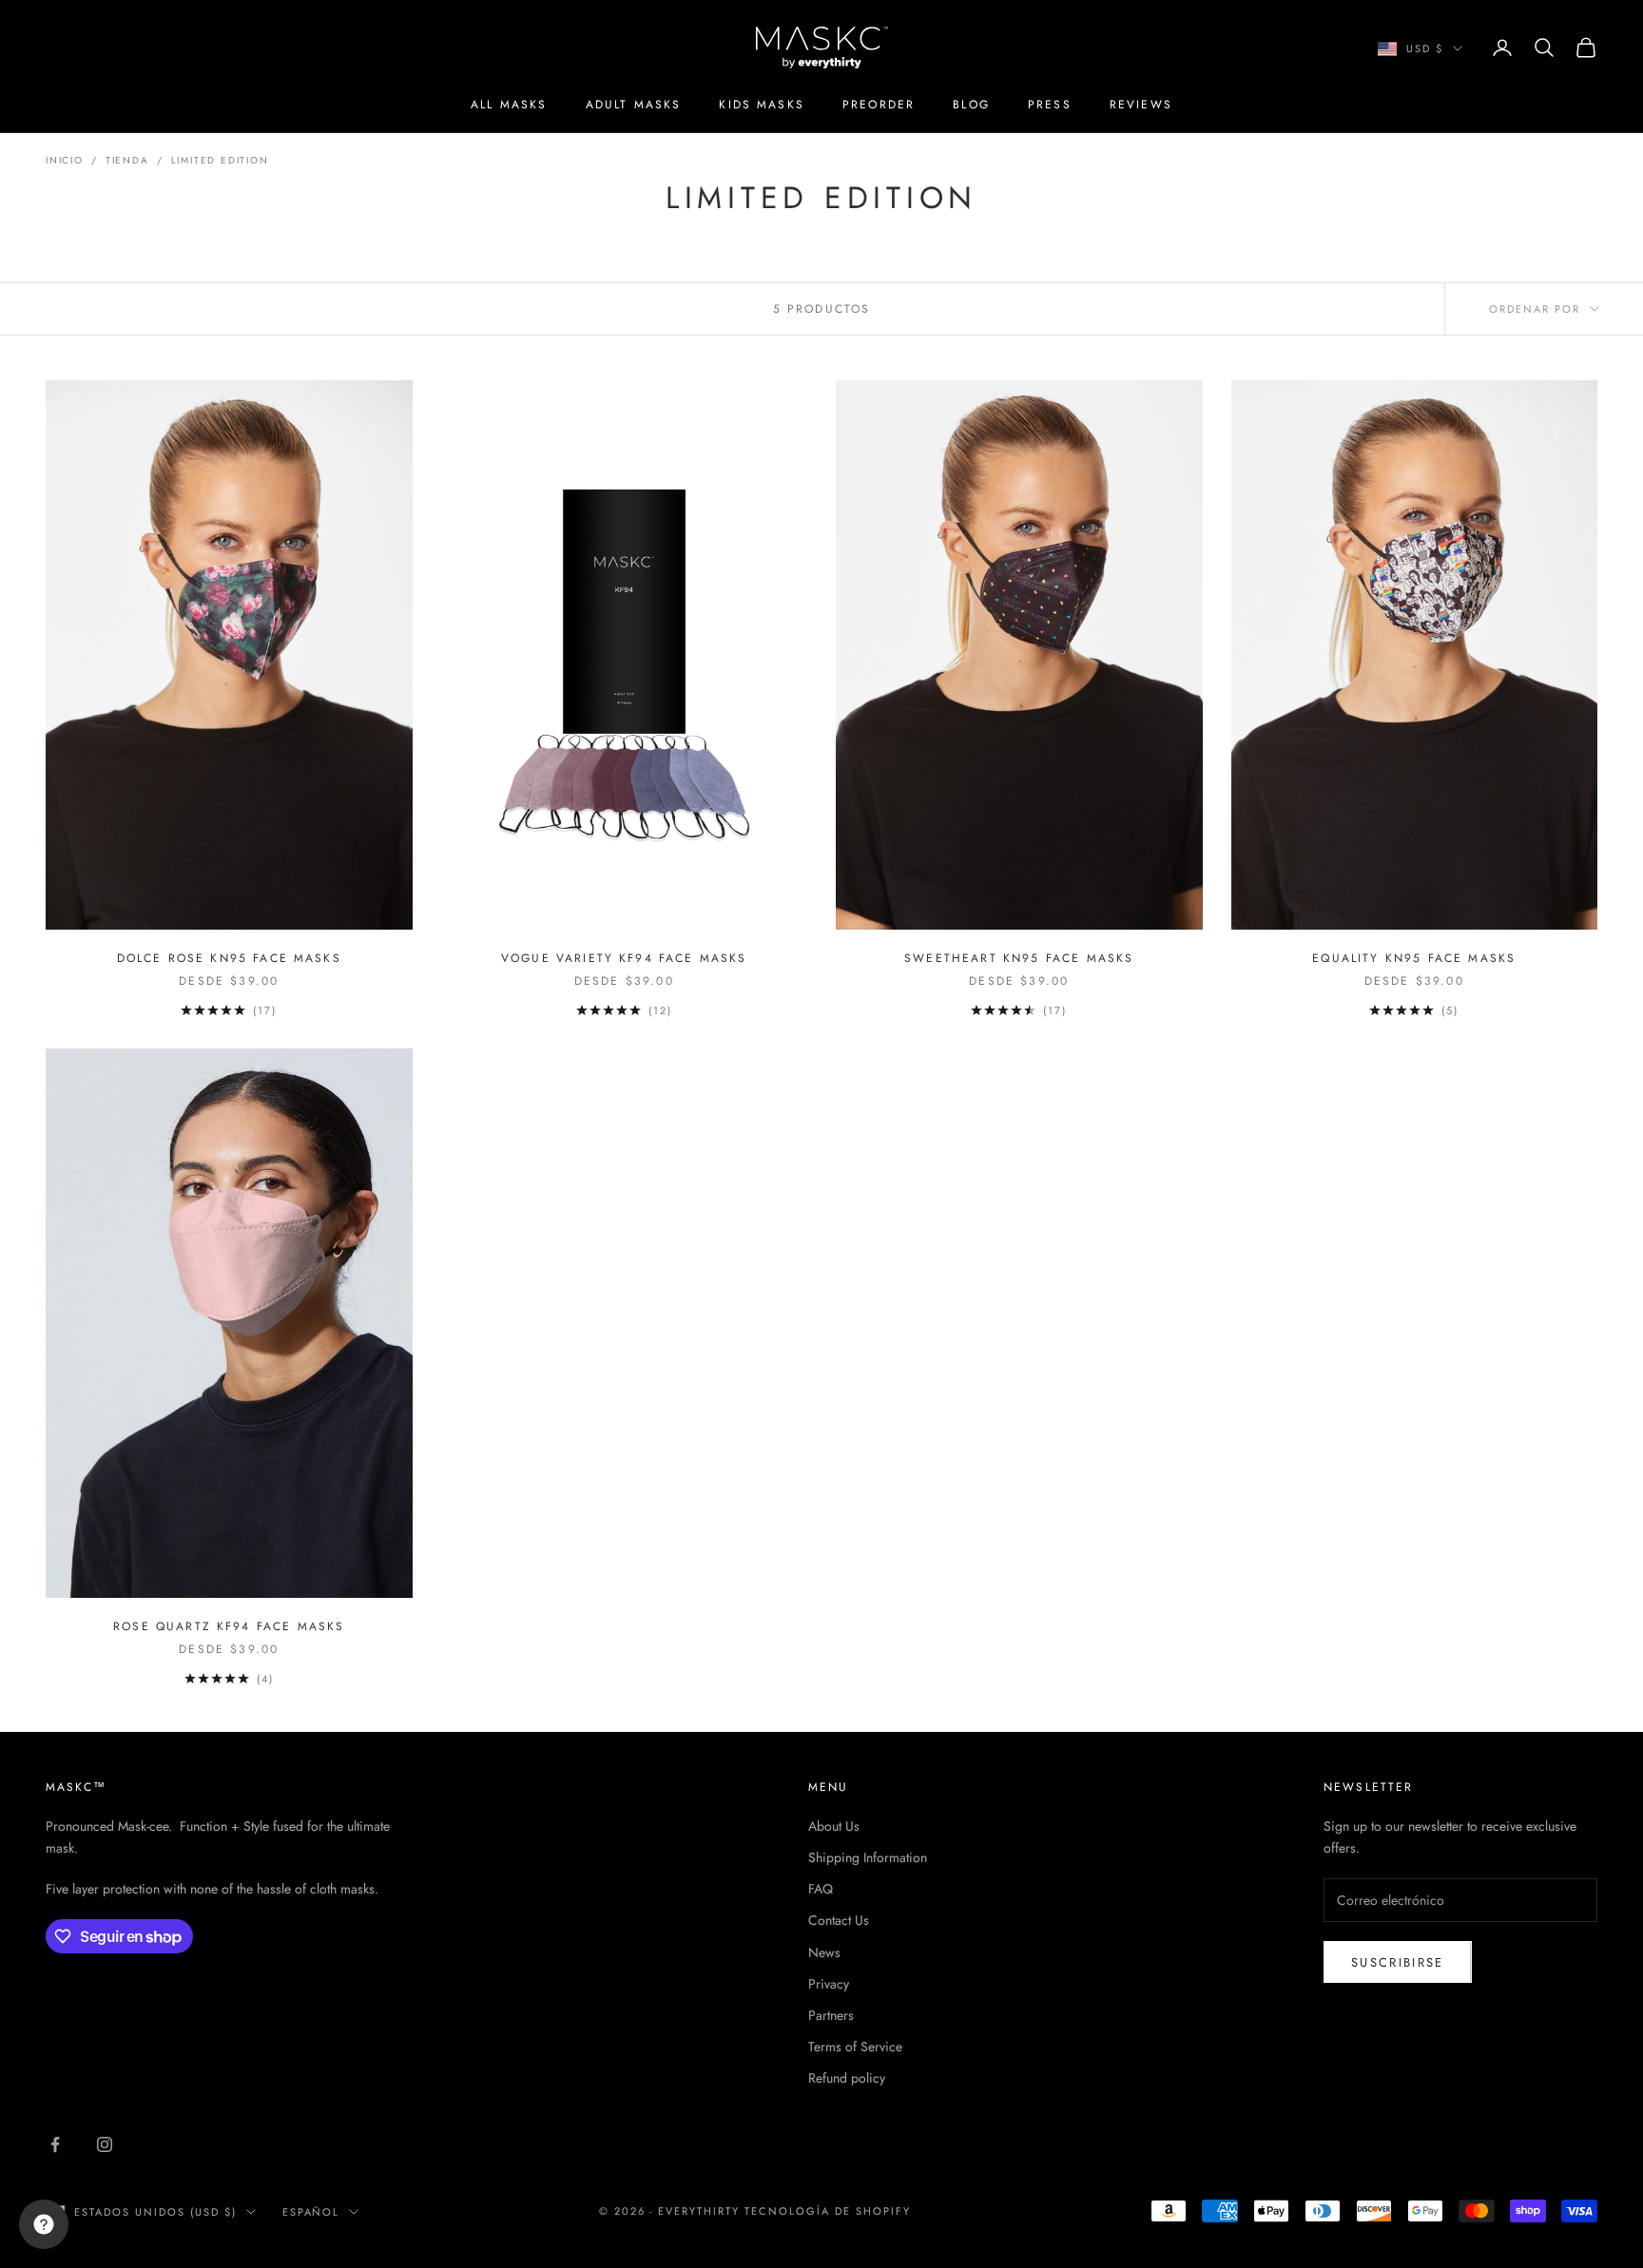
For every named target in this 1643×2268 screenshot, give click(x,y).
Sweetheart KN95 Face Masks (1019, 958)
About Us (834, 1826)
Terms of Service (855, 2047)
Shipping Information (868, 1857)
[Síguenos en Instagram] (105, 2144)
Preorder (879, 105)
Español (311, 2212)
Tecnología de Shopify (828, 2211)
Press (1050, 105)
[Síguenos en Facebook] (55, 2144)
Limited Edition (220, 160)
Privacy (829, 1984)
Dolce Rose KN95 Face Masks (229, 958)
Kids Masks (762, 105)
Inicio (65, 160)
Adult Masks (634, 105)
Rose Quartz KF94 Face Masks (229, 1626)
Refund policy (847, 2078)
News (824, 1952)
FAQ (821, 1889)
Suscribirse (1398, 1962)
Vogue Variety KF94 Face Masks (624, 958)
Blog (971, 105)
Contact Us (839, 1920)
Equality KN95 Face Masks (1414, 958)
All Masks (509, 105)
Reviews (1141, 105)
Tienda (127, 160)
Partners (831, 2015)
